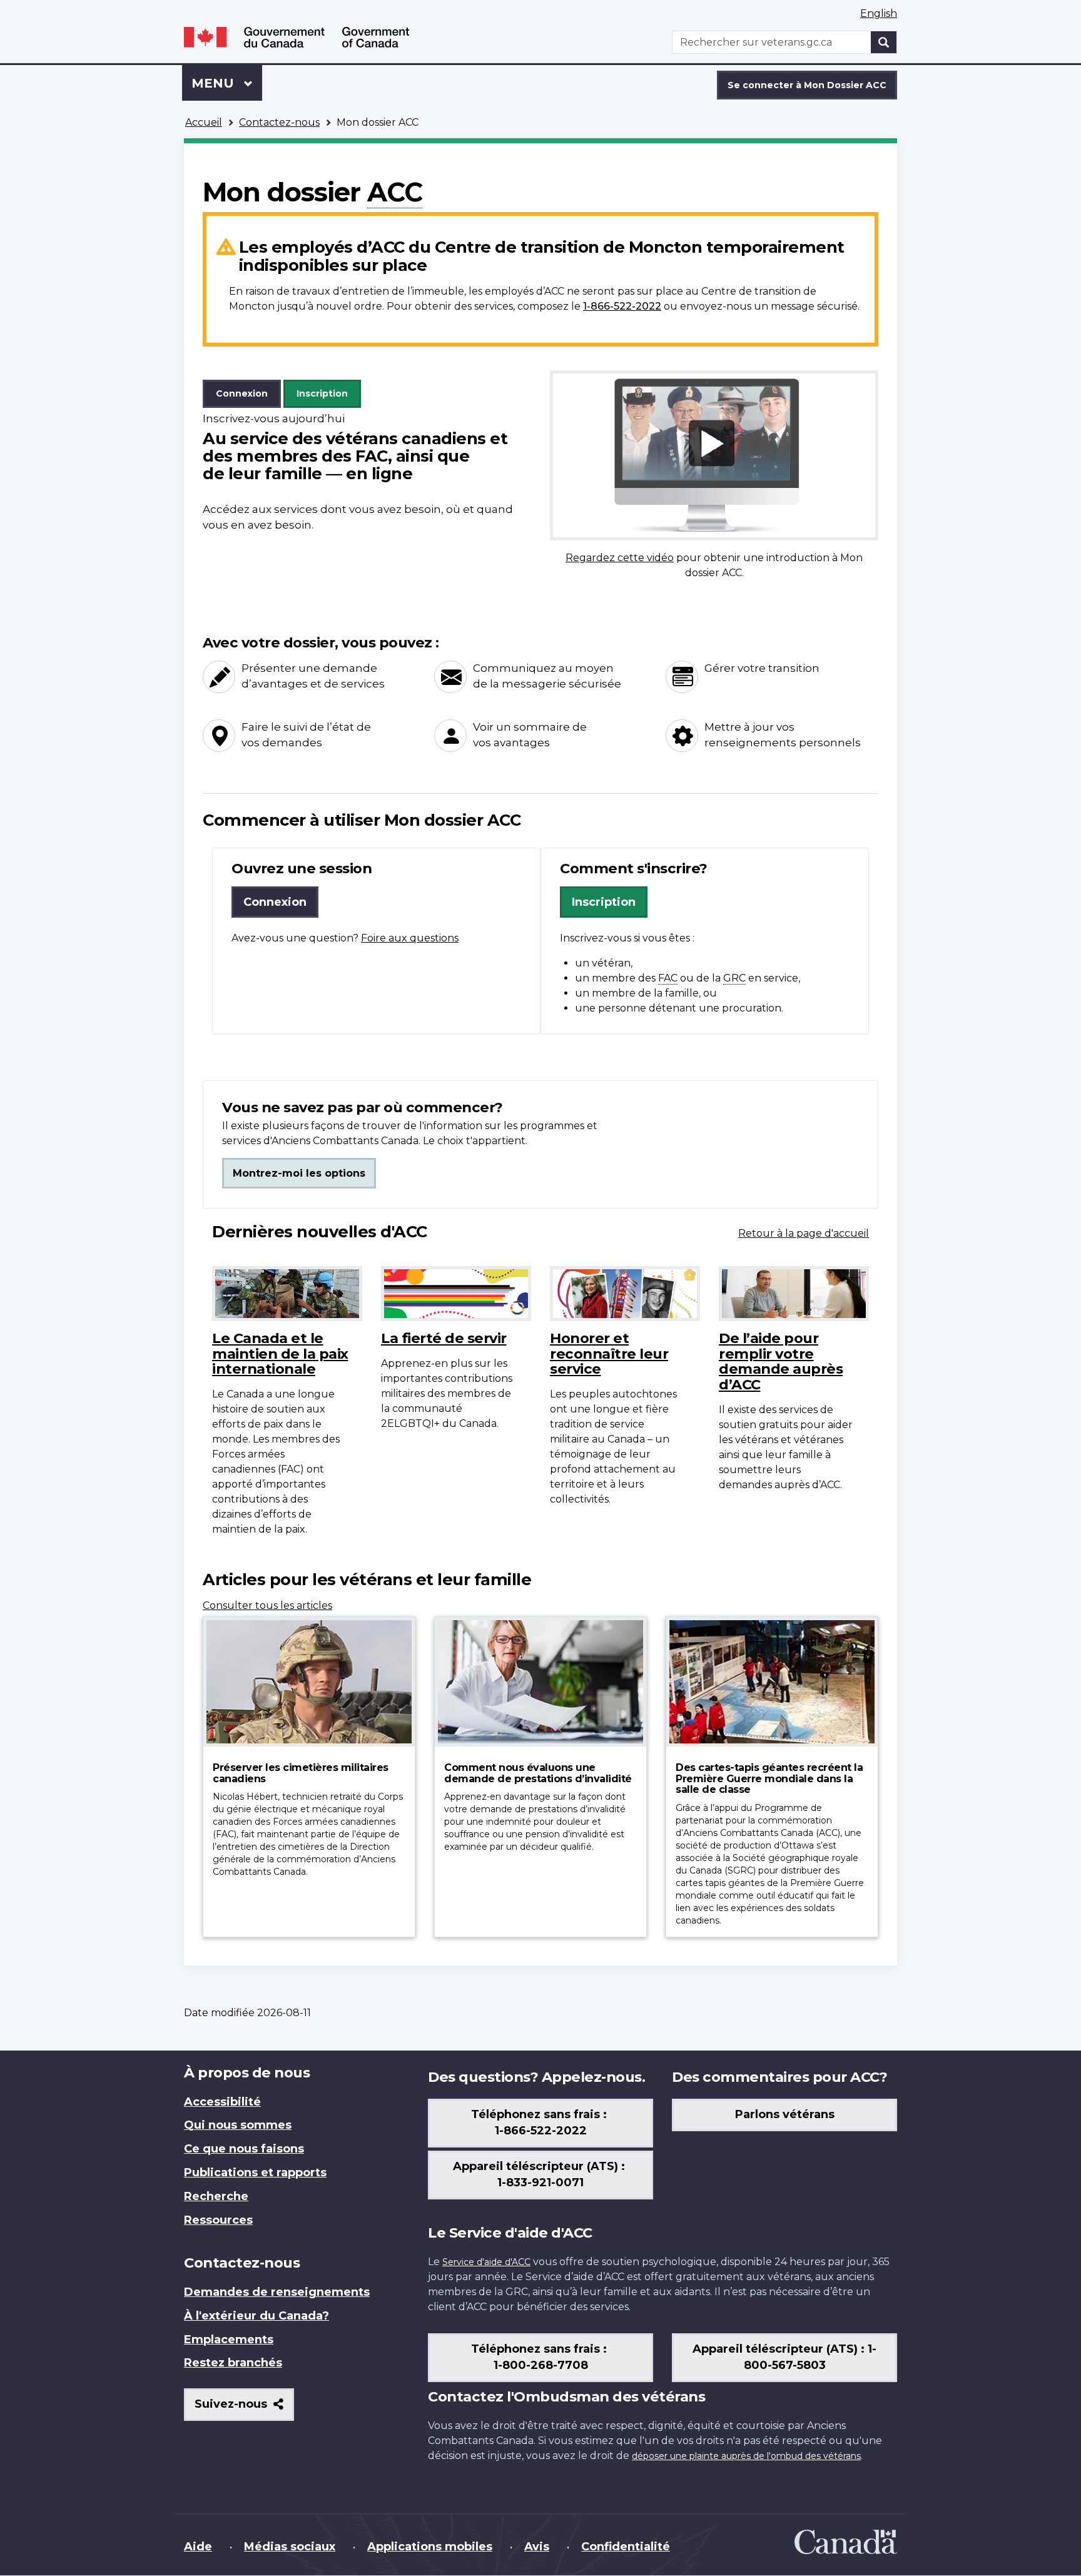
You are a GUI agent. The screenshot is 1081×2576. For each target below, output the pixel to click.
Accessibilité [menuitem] (222, 2102)
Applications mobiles (430, 2547)
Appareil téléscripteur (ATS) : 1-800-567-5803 (784, 2357)
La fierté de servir (444, 1338)
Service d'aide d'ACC (486, 2262)
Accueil (204, 122)
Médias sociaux (290, 2547)
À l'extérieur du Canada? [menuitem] (256, 2316)
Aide (198, 2547)
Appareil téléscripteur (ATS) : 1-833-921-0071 (540, 2174)
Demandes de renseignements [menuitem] (277, 2292)
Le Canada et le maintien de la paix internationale (280, 1353)
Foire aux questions (410, 938)
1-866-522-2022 (622, 306)
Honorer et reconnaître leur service (609, 1353)
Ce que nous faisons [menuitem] (244, 2149)
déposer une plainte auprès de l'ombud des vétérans (746, 2456)
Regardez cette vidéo (620, 558)
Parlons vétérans (785, 2114)
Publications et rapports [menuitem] (255, 2173)
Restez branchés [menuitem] (233, 2363)
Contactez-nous (279, 122)
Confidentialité (626, 2547)
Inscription (322, 393)
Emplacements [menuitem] (229, 2340)
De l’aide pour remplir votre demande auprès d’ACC (781, 1361)
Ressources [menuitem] (218, 2220)
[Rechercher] (884, 42)
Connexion (242, 393)
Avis (537, 2547)
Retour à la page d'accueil (804, 1233)
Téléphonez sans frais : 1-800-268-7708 (540, 2357)
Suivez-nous (244, 2409)
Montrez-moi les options (299, 1173)
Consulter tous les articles (267, 1605)
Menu (227, 83)
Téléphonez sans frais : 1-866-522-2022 (540, 2122)
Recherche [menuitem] (216, 2196)
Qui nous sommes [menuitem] (238, 2125)
